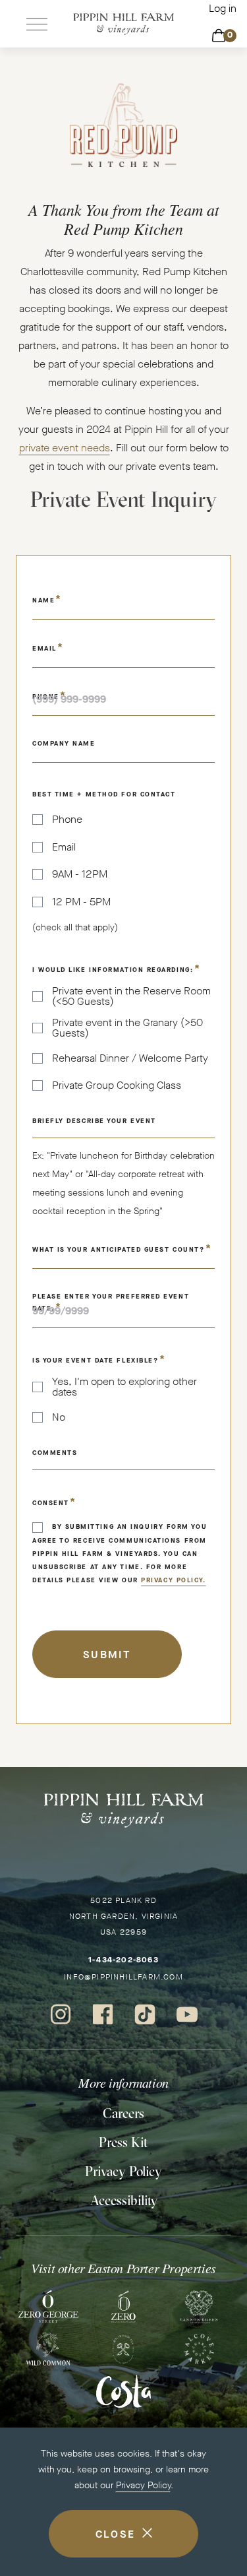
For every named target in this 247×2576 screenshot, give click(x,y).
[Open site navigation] (37, 24)
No (59, 1417)
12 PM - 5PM (81, 902)
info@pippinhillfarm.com (123, 1977)
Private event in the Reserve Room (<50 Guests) (131, 996)
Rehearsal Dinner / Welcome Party (130, 1058)
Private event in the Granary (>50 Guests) (127, 1028)
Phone (67, 820)
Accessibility (124, 2200)
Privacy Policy (143, 2485)
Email (64, 847)
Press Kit (123, 2142)
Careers (123, 2113)
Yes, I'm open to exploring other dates (124, 1387)
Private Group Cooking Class (117, 1085)
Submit (107, 1655)
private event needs (65, 448)
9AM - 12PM (80, 874)
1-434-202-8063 (123, 1960)
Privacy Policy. (173, 1580)
